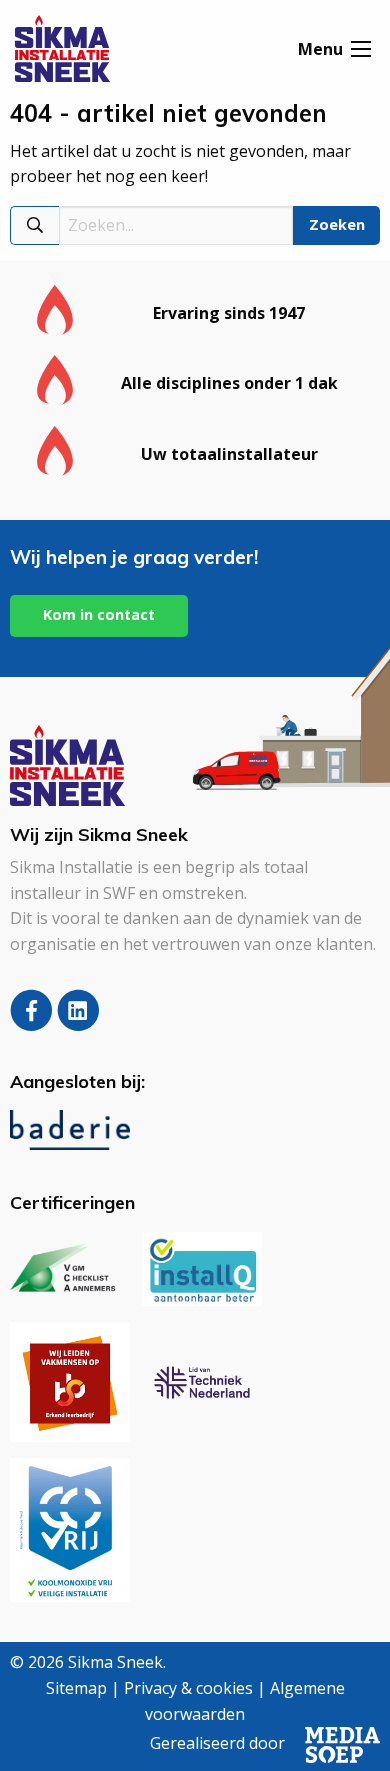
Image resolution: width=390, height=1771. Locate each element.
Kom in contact (99, 614)
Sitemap (76, 1688)
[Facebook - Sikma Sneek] (33, 1025)
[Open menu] (361, 49)
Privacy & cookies (188, 1688)
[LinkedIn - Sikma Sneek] (78, 1025)
